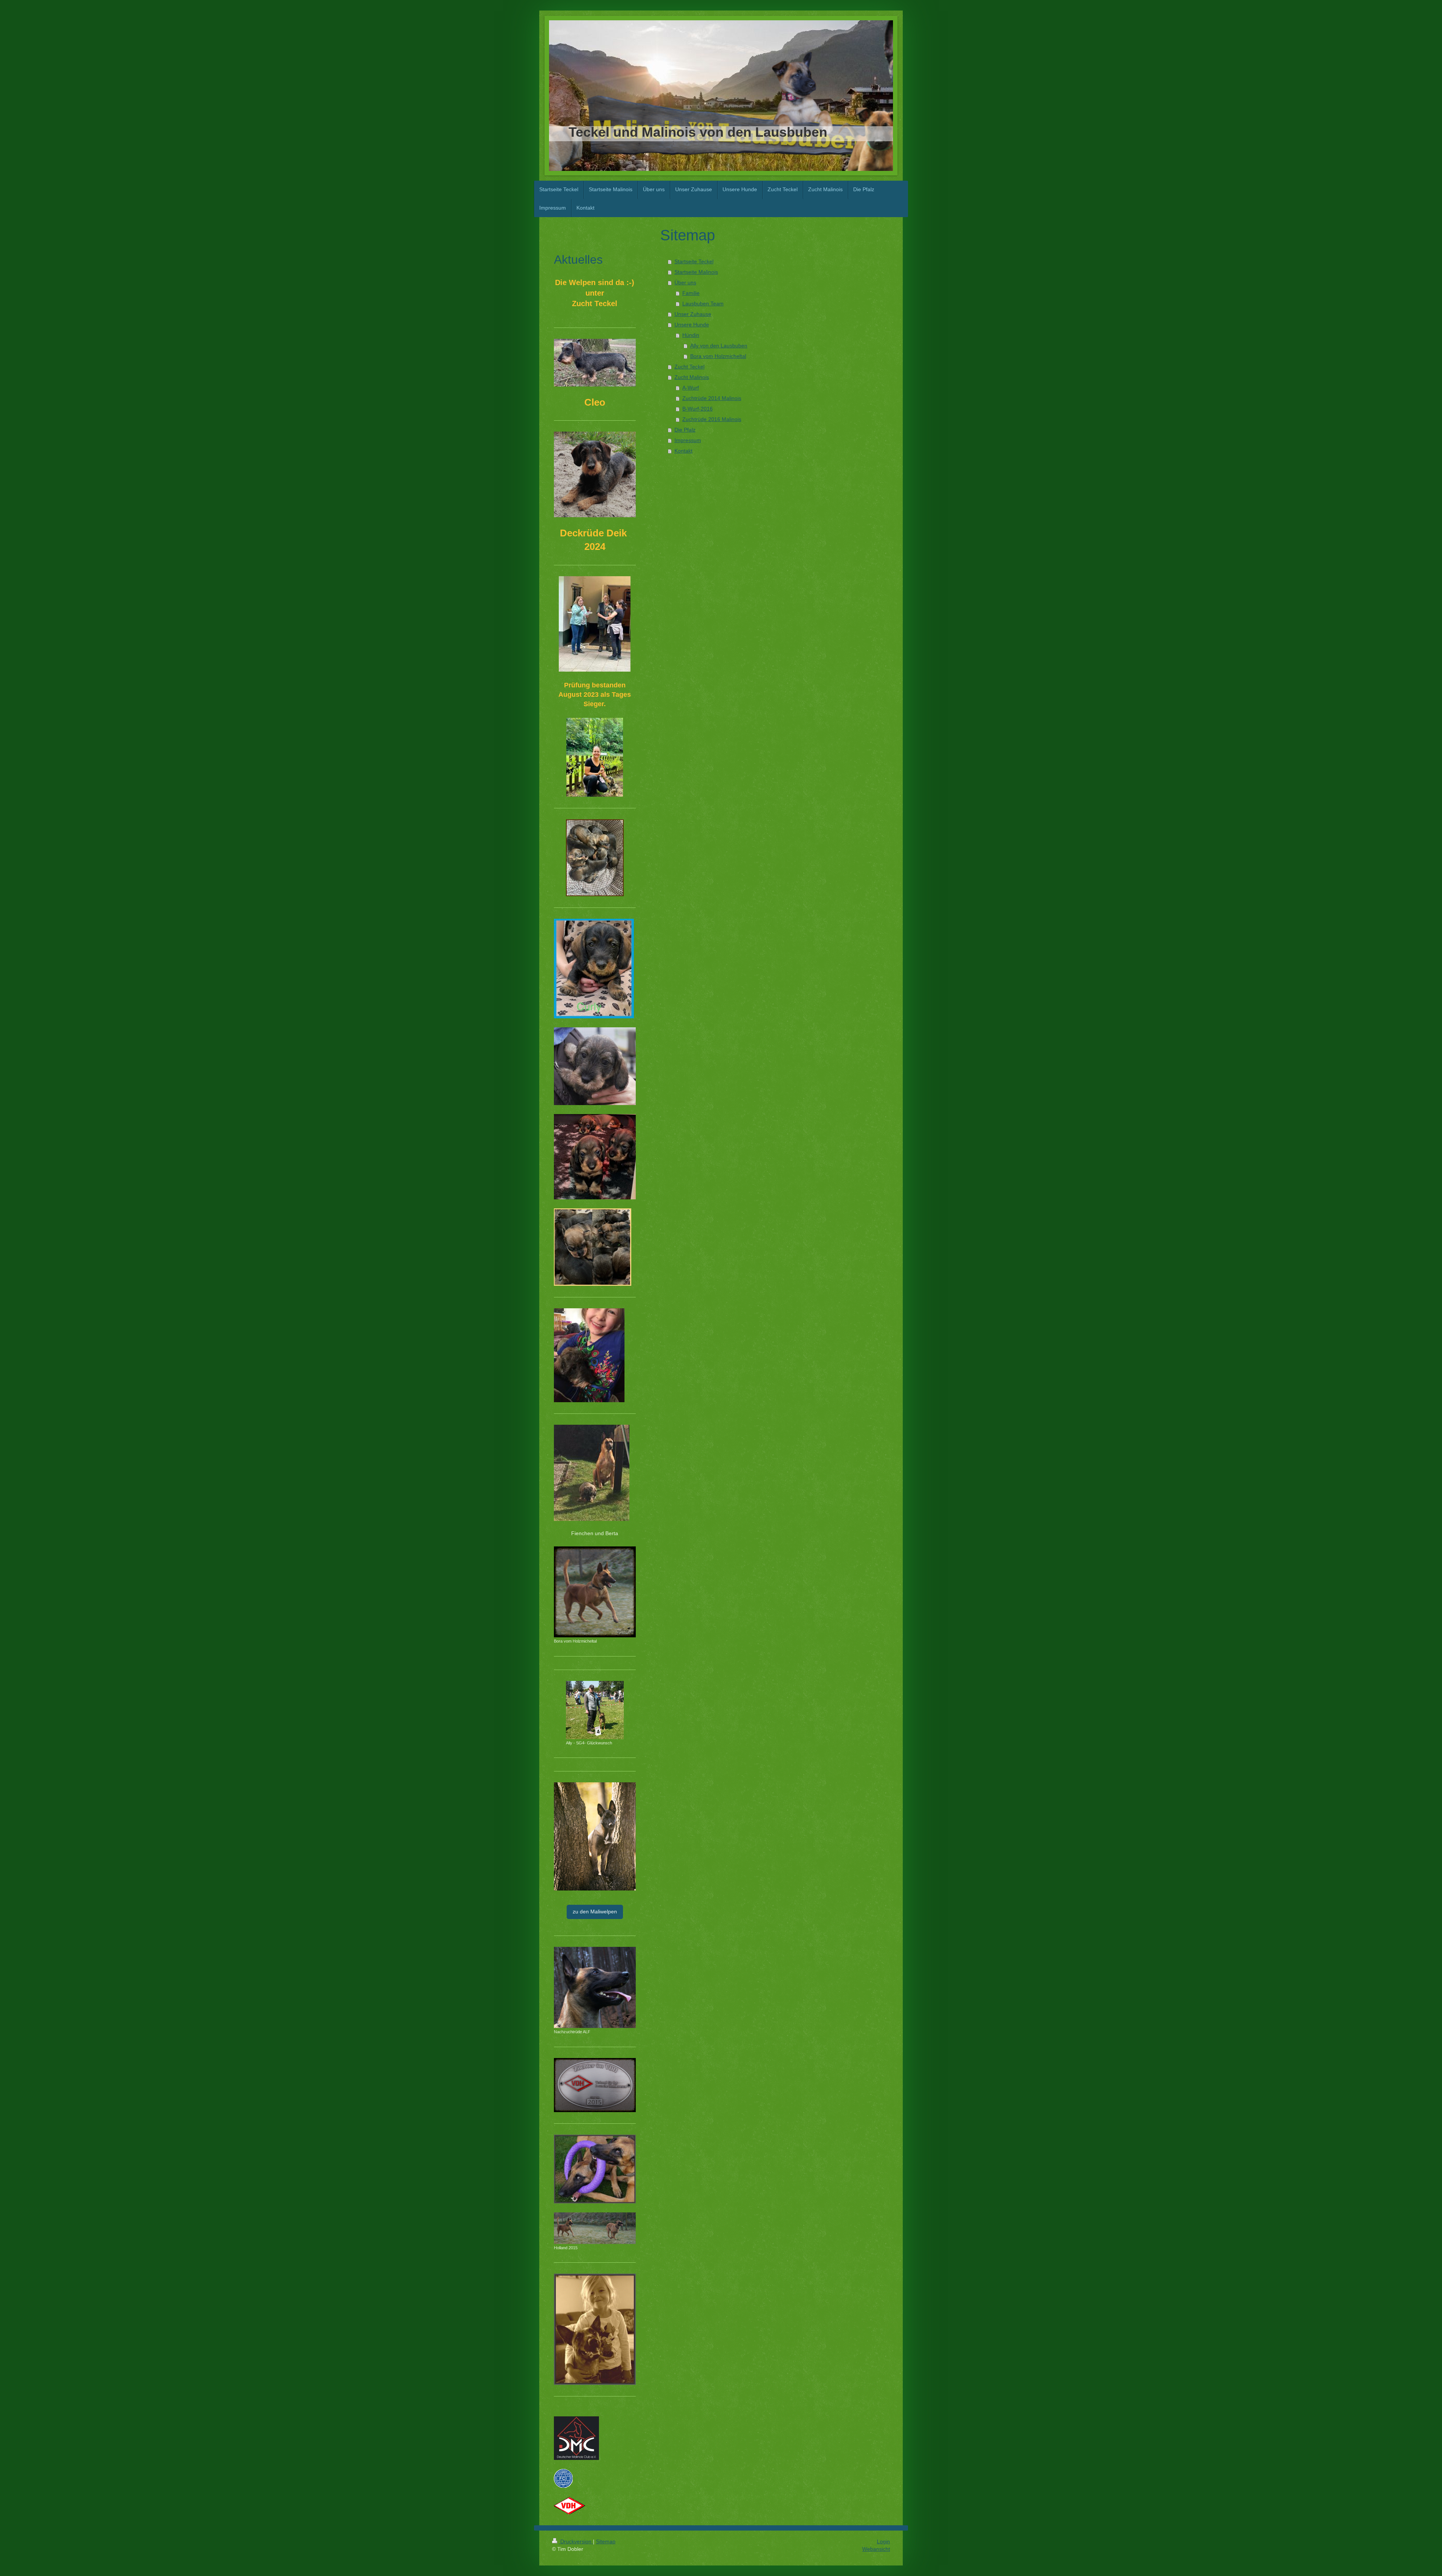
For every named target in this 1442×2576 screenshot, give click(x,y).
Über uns (685, 282)
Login (883, 2541)
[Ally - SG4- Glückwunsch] (595, 1710)
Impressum (688, 440)
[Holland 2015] (595, 2228)
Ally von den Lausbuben (719, 346)
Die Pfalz (685, 430)
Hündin (691, 335)
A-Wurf (691, 388)
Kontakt (683, 451)
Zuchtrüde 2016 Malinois (712, 419)
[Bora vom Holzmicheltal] (595, 1592)
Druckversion (576, 2541)
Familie (691, 293)
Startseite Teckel (694, 261)
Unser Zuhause (693, 314)
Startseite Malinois (696, 272)
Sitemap (606, 2541)
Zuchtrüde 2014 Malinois (712, 398)
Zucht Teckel (689, 367)
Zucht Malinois (692, 377)
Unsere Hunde (692, 325)
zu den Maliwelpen (595, 1912)
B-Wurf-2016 (698, 409)
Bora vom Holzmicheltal (718, 356)
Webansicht (876, 2549)
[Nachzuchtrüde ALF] (595, 1987)
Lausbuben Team (703, 304)
